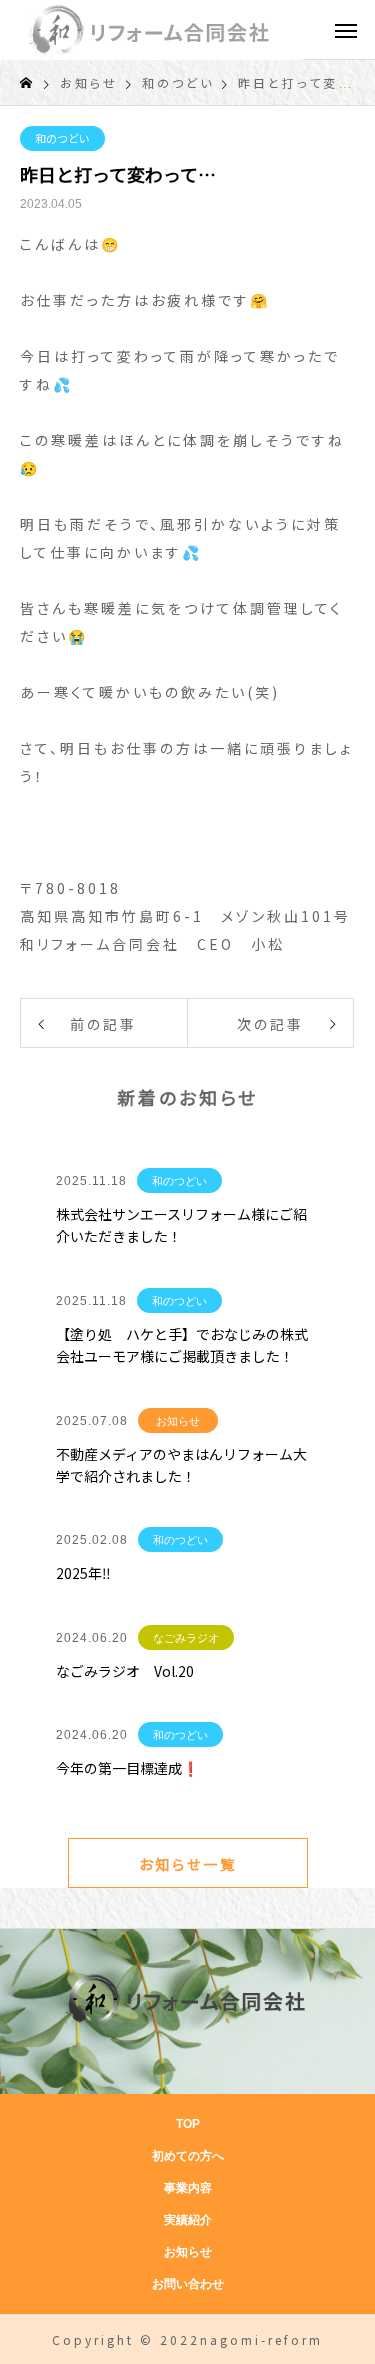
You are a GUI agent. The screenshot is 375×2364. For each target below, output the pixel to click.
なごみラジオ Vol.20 (125, 1671)
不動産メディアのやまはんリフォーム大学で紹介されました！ (181, 1465)
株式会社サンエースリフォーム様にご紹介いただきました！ (181, 1225)
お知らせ (178, 1421)
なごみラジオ (186, 1638)
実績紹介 (188, 2220)
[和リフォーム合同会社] (151, 30)
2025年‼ (83, 1573)
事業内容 (188, 2188)
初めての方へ (188, 2156)
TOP (188, 2124)
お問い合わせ (188, 2284)
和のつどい (62, 138)
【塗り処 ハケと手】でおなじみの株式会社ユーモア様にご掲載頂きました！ (182, 1345)
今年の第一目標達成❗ (127, 1768)
